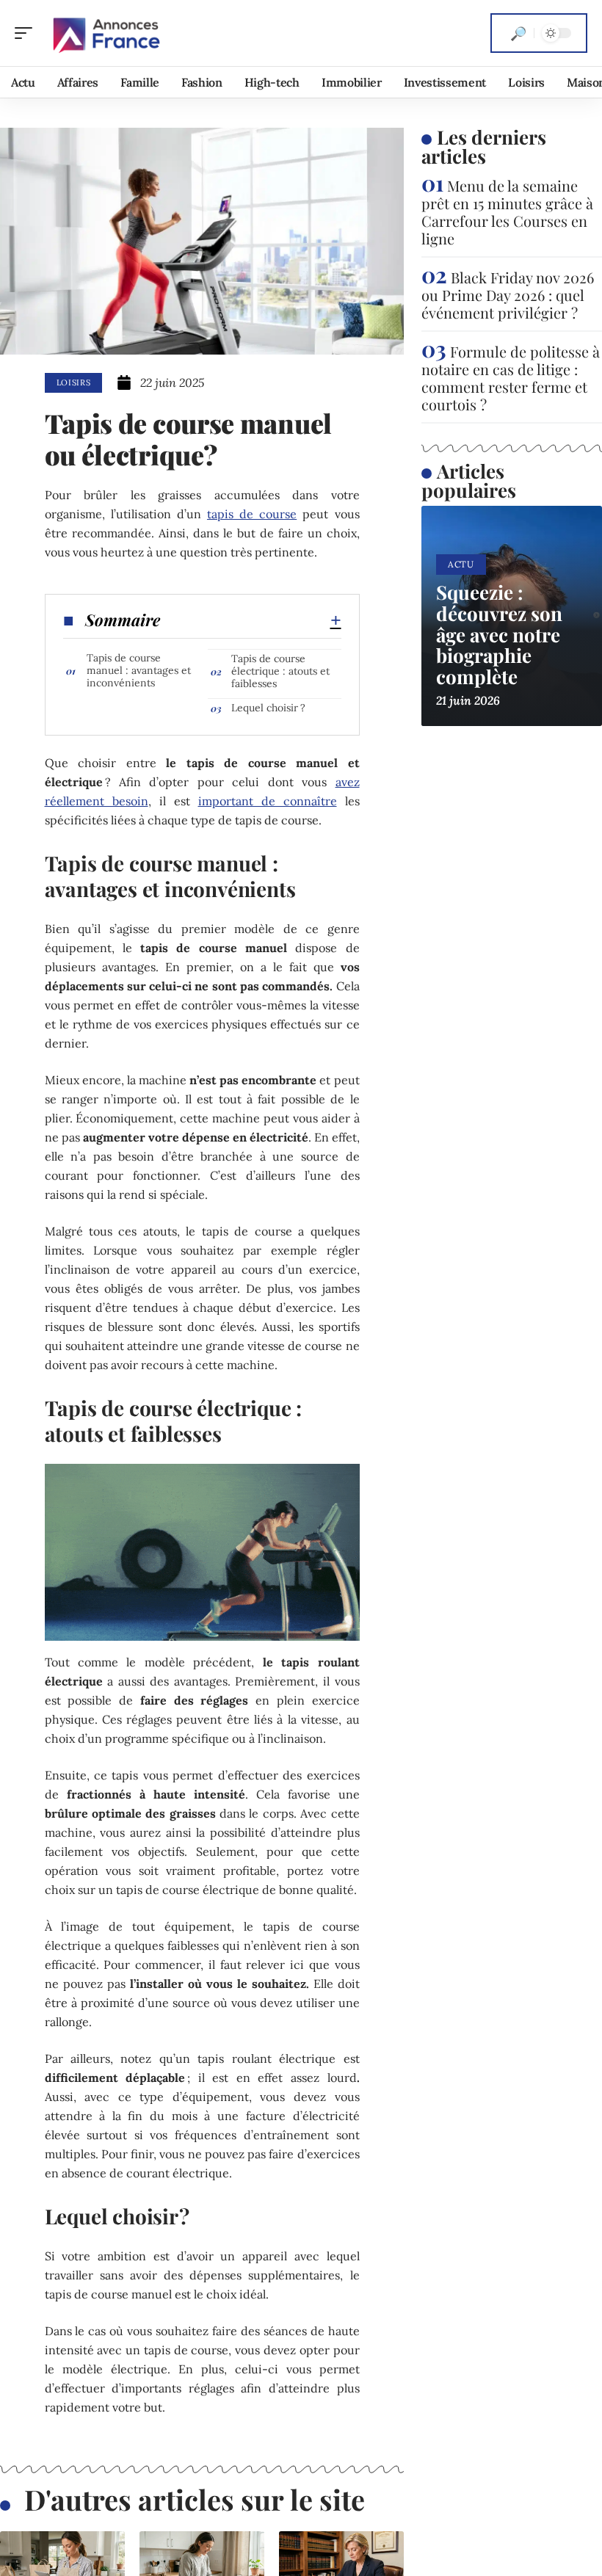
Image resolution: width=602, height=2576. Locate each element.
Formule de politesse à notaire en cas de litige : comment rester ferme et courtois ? (511, 378)
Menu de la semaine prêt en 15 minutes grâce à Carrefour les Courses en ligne (507, 212)
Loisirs (74, 382)
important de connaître (268, 801)
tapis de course (252, 514)
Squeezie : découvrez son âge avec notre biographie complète (499, 634)
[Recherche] (518, 33)
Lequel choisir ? (268, 708)
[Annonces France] (106, 33)
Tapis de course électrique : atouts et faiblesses (280, 671)
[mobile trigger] (27, 33)
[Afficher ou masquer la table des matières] (251, 620)
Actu (461, 564)
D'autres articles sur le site (195, 2499)
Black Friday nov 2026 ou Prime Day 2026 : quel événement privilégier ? (508, 295)
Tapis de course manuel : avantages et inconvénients (139, 670)
